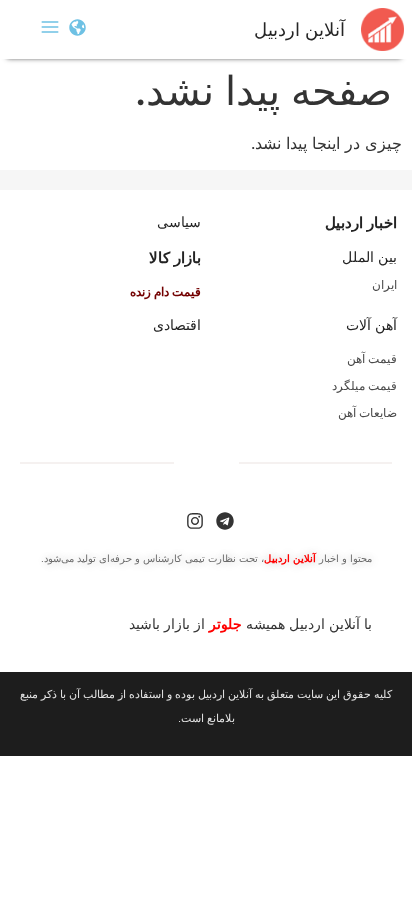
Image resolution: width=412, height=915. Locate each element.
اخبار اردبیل (361, 222)
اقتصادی (177, 325)
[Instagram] (195, 521)
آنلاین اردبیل (299, 30)
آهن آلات (371, 325)
